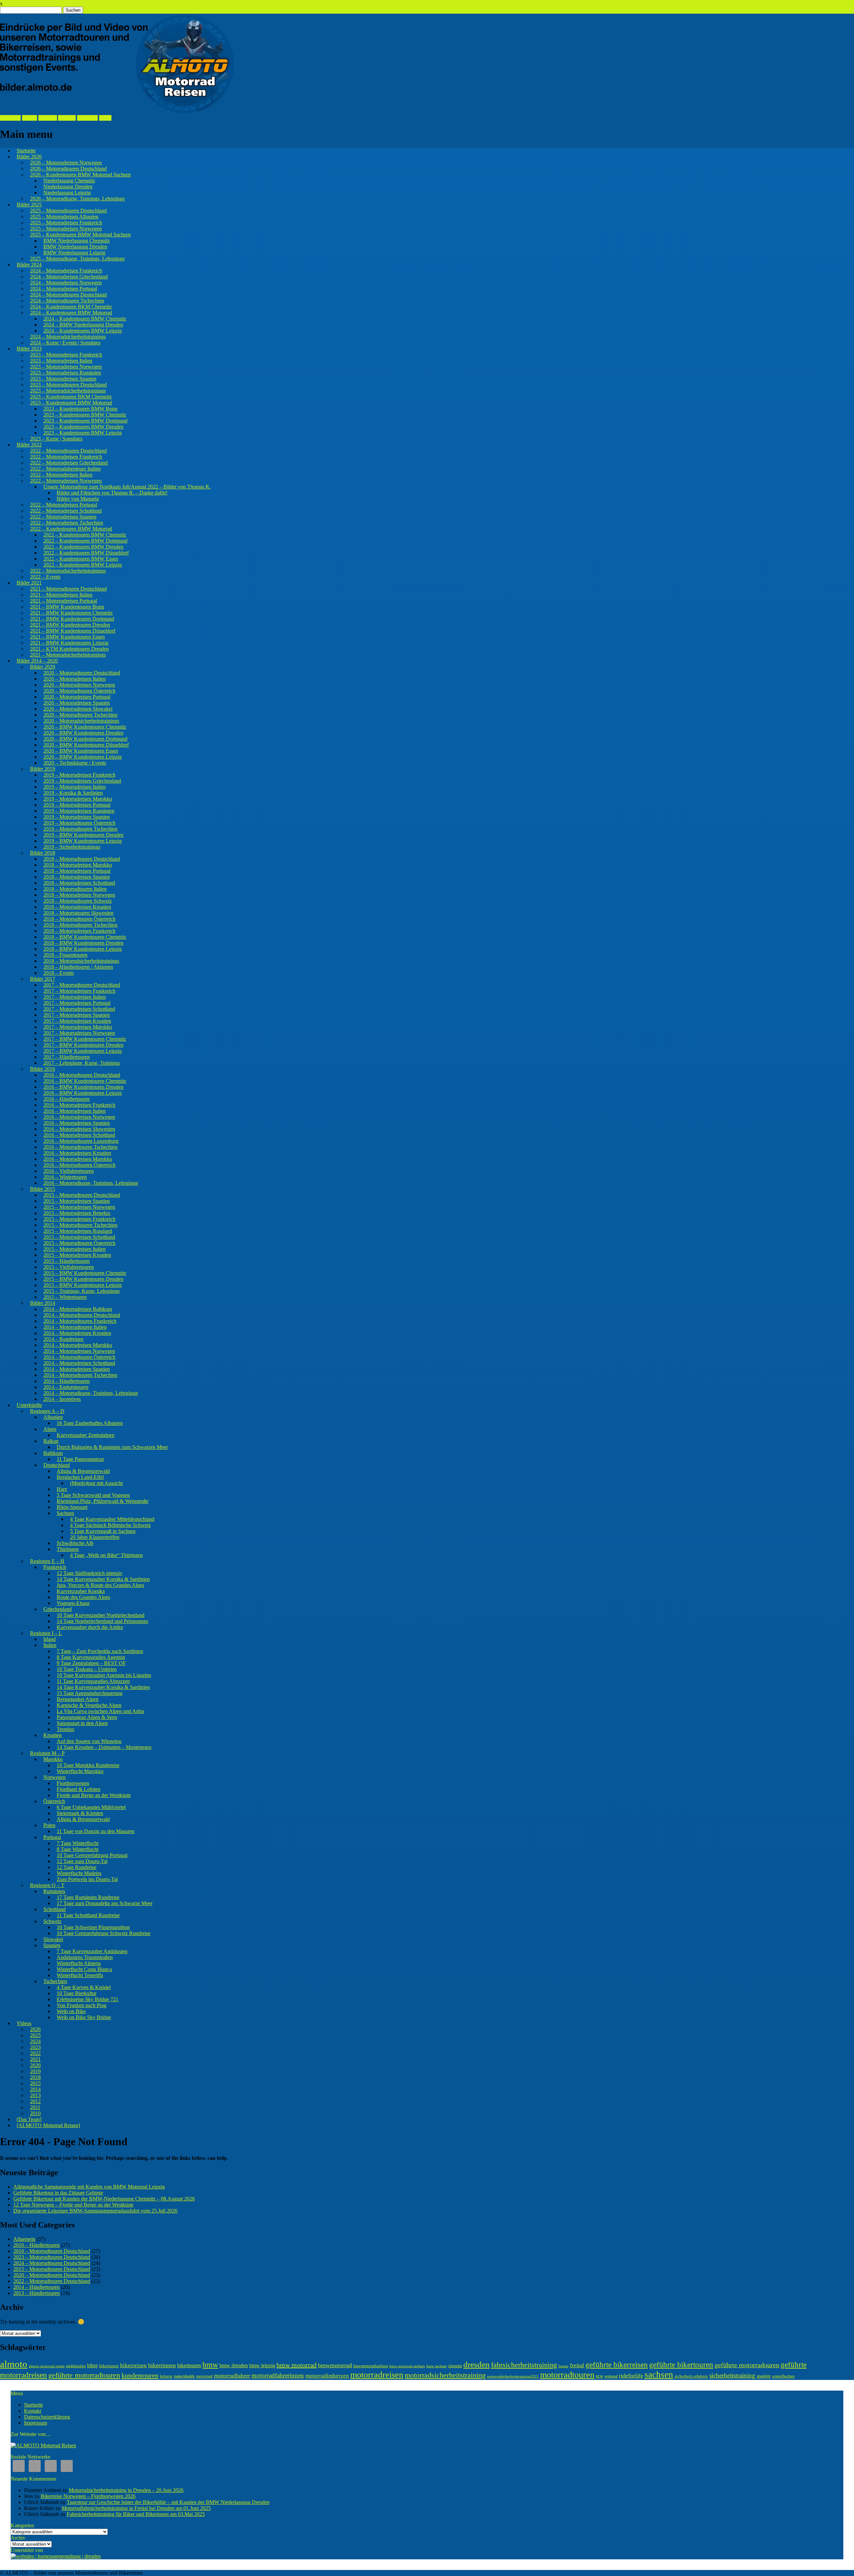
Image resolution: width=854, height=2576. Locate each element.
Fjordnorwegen (73, 1783)
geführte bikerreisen (617, 2365)
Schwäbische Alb (75, 1543)
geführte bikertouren (681, 2365)
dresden (477, 2364)
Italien (50, 1645)
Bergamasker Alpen (78, 1699)
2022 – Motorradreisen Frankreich (66, 457)
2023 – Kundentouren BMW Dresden (83, 427)
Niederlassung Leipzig (67, 193)
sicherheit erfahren (691, 2376)
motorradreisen (377, 2375)
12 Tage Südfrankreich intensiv (90, 1573)
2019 (35, 2071)
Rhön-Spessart (72, 1507)
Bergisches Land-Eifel (80, 1477)
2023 (35, 2047)
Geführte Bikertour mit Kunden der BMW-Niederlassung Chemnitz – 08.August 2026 (104, 2199)
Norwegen (55, 1777)
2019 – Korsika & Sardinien (73, 793)
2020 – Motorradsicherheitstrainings (81, 721)
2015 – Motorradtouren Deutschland (82, 1195)
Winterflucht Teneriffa (80, 1975)
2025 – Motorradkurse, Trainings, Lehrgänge (77, 259)
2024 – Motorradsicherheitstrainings (68, 337)
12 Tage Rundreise (77, 1867)
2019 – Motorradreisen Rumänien (79, 811)
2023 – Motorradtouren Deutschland (68, 385)
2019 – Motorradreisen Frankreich (79, 775)
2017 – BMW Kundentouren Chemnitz (85, 1039)
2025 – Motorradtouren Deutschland (68, 211)
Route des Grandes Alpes (83, 1597)
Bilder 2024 (29, 265)
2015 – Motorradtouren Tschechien (80, 1225)
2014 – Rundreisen (63, 1339)
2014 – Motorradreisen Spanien (77, 1369)
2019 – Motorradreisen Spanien (77, 817)
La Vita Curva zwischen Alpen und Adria (100, 1711)
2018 (35, 2077)
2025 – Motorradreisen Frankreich (66, 223)
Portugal (52, 1837)
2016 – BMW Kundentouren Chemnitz (85, 1081)
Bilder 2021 (29, 583)
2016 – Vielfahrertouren (69, 1171)
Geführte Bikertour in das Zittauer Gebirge (58, 2193)
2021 (35, 2059)
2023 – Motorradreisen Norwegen (66, 367)
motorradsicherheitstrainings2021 (513, 2376)
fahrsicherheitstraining (524, 2365)
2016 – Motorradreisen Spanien (77, 1123)
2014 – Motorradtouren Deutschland (82, 1315)
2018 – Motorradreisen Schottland (79, 883)
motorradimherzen (327, 2376)
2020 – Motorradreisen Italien (75, 679)
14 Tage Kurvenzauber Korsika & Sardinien (103, 1579)
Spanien (52, 1945)
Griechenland (58, 1609)
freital (577, 2365)
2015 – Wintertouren (65, 1297)
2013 (35, 2095)
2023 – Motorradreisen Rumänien (66, 373)
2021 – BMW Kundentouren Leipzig (69, 643)
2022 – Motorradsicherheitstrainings (68, 571)
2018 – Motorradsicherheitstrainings (81, 961)
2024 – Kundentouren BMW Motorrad (71, 313)
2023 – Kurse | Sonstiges (56, 439)
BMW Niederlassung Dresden (75, 247)
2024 (35, 2041)
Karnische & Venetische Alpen (89, 1705)
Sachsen (65, 1513)
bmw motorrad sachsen (407, 2366)
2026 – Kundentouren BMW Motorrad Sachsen (80, 175)
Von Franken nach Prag (82, 2005)
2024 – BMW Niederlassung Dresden (83, 325)
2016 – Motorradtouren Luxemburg (81, 1141)
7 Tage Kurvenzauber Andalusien (92, 1951)
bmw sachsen (437, 2366)
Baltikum (53, 1453)
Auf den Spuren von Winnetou (89, 1741)
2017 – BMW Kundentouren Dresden (83, 1045)
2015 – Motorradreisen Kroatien (77, 1255)
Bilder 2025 (29, 205)
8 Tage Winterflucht (78, 1849)
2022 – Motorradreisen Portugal (64, 505)
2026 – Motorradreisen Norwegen (66, 163)
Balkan (51, 1441)
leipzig (166, 2376)
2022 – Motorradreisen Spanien (63, 517)
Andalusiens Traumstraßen (85, 1957)
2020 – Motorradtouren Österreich (79, 691)
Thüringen (68, 1549)
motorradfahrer (232, 2376)
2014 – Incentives (62, 1399)
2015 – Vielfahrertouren (69, 1267)
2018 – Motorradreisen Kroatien (77, 907)
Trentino (66, 1729)
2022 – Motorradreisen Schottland (66, 511)
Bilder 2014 (43, 1303)
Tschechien (55, 1981)
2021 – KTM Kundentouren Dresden (69, 649)
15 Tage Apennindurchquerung (90, 1693)
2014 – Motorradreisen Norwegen (79, 1351)
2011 (35, 2107)
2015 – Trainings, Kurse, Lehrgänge (82, 1291)
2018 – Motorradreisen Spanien (77, 877)
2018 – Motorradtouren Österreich (79, 919)
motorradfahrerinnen (278, 2375)
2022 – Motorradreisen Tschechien (67, 523)
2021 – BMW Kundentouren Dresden (70, 625)
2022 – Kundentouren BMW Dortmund (85, 541)
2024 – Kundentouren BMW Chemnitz (85, 319)
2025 (35, 2035)
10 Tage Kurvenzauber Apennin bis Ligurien (104, 1675)
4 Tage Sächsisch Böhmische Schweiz (110, 1525)
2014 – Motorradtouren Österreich (79, 1357)
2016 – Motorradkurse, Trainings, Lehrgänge (91, 1183)
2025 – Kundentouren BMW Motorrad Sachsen (80, 235)
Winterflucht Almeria (79, 1963)
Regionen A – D (47, 1411)
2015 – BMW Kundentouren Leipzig (83, 1285)
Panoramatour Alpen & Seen (87, 1717)
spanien (764, 2376)
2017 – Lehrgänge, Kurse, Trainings (82, 1063)
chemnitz (455, 2366)
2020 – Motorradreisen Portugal (77, 697)
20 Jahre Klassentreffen (95, 1537)
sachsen (659, 2375)
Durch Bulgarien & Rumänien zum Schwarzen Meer (112, 1447)
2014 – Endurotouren (66, 1387)
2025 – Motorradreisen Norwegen (66, 229)
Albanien (53, 1417)
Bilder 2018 (43, 853)
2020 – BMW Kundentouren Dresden (83, 733)
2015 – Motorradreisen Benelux (77, 1213)
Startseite (26, 151)
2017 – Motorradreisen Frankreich (79, 991)
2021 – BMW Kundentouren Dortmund (72, 619)
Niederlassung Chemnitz (69, 181)
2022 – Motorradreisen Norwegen (66, 481)
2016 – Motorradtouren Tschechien (80, 1147)
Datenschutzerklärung (47, 2417)
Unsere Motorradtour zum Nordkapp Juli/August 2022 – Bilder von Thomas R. (127, 487)
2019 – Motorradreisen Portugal (77, 805)
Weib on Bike (71, 2011)
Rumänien (54, 1891)
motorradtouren (567, 2375)
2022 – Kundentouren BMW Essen (81, 559)
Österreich (54, 1801)
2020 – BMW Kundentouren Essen (81, 751)
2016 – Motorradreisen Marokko (78, 1159)
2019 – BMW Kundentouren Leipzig (83, 841)
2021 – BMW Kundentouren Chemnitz (71, 613)
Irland (50, 1639)
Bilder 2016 (43, 1069)
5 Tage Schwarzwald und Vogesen (93, 1495)
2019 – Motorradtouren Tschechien (80, 829)
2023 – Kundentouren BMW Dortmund (85, 421)
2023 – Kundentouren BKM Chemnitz (71, 397)
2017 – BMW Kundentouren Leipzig (83, 1051)
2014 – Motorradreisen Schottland (79, 1363)
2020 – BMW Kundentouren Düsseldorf (86, 745)
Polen (49, 1825)
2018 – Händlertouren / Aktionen (78, 967)
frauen (563, 2366)
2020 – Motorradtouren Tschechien (80, 715)
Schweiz (52, 1921)
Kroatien (53, 1735)
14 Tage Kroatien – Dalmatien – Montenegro (104, 1747)
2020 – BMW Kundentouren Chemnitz (85, 727)
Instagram (87, 118)
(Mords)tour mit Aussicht (96, 1483)
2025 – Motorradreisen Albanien (64, 217)
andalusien (76, 2366)
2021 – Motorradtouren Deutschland (68, 589)
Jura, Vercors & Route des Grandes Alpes (100, 1585)
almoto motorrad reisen (47, 2366)
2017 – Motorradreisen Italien (75, 997)
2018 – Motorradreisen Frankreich (79, 931)
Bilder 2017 (43, 979)
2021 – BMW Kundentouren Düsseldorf (73, 631)
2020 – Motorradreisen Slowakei (78, 709)
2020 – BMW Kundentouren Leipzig (83, 757)
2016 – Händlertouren (67, 1099)
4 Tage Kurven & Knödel (84, 1987)
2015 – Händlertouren (67, 1261)
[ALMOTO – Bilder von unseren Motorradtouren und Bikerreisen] (117, 112)
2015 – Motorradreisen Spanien (77, 1201)
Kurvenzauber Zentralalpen (86, 1435)
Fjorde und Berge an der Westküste (94, 1795)
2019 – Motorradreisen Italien (75, 787)
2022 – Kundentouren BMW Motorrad (71, 529)
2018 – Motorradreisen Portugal (77, 871)
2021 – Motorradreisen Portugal (64, 601)
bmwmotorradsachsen (371, 2366)
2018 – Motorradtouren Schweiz (78, 901)
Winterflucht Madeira (79, 1873)
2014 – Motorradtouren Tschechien (80, 1375)
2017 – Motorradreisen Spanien (77, 1015)
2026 (35, 2029)
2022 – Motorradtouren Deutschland (68, 451)
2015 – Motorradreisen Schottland (79, 1237)
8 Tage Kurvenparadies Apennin (91, 1657)
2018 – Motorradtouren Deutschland (82, 859)
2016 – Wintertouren (65, 1177)
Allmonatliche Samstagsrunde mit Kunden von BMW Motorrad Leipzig (89, 2187)
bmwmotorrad (335, 2365)
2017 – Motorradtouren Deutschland (82, 985)
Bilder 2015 (43, 1189)
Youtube (67, 118)
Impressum (36, 2423)
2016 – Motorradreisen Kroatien (77, 1153)
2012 (35, 2101)
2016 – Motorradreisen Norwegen (79, 1117)
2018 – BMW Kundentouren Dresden (83, 943)
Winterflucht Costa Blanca (84, 1969)
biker (92, 2365)
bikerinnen (109, 2366)
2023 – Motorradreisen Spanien (63, 379)
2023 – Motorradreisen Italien (61, 361)
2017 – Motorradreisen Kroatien (77, 1021)
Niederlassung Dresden (68, 187)
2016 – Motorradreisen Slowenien (79, 1129)
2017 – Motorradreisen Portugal (77, 1003)
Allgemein (24, 2239)
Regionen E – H (47, 1561)
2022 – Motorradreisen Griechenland (69, 463)
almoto (14, 2364)
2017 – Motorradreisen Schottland (79, 1009)
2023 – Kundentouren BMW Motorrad (71, 403)
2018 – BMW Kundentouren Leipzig (83, 949)
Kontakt (33, 2411)
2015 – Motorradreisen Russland (78, 1231)
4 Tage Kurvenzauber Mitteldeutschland (112, 1519)
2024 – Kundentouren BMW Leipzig (83, 331)
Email (105, 118)
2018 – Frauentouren (65, 955)
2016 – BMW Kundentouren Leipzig (83, 1093)
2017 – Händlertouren (67, 1057)
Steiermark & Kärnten (80, 1813)
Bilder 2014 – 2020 (37, 661)
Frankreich (55, 1567)
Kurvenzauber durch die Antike (90, 1627)
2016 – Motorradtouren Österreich (79, 1165)
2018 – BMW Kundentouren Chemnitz (85, 937)
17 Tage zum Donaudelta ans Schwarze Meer (105, 1903)
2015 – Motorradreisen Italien (75, 1249)
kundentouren (140, 2375)
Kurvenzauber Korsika (81, 1591)
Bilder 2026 (29, 157)
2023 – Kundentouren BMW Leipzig (83, 433)
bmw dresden (234, 2365)
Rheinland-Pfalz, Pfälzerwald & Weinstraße (103, 1501)
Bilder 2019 (43, 769)
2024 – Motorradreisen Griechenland (69, 277)
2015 (35, 2083)
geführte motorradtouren (84, 2375)
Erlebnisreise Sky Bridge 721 (88, 1999)
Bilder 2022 (29, 445)
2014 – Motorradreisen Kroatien (77, 1333)
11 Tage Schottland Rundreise (88, 1915)
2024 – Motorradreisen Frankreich (66, 271)
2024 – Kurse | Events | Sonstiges (65, 343)
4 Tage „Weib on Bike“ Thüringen (106, 1555)
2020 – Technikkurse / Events (75, 763)
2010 (35, 2113)
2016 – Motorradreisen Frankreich (79, 1105)
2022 (35, 2053)
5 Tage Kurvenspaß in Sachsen (103, 1531)
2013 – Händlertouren (37, 2293)
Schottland (55, 1909)
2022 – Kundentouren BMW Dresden (83, 547)
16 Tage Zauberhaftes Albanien (90, 1423)
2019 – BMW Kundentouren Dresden (83, 835)
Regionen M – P (47, 1753)
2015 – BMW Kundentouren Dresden (83, 1279)
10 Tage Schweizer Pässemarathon (93, 1927)
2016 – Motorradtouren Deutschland (82, 1075)
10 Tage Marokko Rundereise (88, 1765)
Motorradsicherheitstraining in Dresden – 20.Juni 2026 (126, 2490)
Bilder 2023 (29, 349)
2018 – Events (59, 973)
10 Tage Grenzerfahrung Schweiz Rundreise (104, 1933)
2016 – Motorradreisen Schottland (79, 1135)
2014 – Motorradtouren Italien (75, 1327)
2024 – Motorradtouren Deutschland (68, 295)
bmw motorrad (297, 2365)
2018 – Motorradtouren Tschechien (80, 925)
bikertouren (189, 2365)
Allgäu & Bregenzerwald (83, 1471)
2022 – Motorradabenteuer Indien (65, 469)
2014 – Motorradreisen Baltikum (78, 1309)
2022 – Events (45, 577)
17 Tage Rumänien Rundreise (88, 1897)
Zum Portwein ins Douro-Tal (87, 1879)
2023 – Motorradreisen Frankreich (66, 355)
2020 (35, 2065)
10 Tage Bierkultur (77, 1993)
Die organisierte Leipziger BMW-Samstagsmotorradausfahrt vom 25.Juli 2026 (95, 2211)
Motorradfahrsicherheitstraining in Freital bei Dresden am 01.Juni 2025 (136, 2508)
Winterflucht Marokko (80, 1771)
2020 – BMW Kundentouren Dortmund (85, 739)
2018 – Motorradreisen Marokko (78, 865)
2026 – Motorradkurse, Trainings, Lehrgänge (77, 199)
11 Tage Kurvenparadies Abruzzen (93, 1681)
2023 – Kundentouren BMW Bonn (80, 409)
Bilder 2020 (43, 667)
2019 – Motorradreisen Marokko (78, 799)
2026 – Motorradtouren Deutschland (68, 169)
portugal (611, 2376)
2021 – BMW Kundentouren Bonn (67, 607)
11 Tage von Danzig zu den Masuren (96, 1831)
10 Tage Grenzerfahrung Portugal (92, 1855)
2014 (35, 2089)
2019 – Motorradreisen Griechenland (82, 781)
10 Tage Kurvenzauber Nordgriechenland (101, 1615)
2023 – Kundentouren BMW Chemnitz (85, 415)
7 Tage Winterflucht (78, 1843)
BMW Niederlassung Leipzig (74, 253)
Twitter (30, 118)
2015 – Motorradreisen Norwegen (79, 1207)
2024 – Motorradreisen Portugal (64, 289)
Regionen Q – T (47, 1885)
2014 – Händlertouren (67, 1381)
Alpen (50, 1429)
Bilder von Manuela (78, 499)
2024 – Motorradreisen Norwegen (66, 283)
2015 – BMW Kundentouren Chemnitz (85, 1273)
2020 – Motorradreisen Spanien (77, 703)
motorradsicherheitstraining (445, 2375)
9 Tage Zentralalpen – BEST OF (91, 1663)
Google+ (48, 118)
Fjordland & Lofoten (79, 1789)
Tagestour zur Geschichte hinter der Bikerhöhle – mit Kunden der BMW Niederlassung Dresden (168, 2502)
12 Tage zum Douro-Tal (82, 1861)
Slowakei (53, 1939)
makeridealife (184, 2376)
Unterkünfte (29, 1405)
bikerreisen (133, 2365)
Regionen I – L (46, 1633)
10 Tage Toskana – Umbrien (87, 1669)
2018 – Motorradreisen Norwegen (79, 895)
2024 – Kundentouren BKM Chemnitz (71, 307)
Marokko (53, 1759)
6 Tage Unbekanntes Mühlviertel (91, 1807)
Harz (62, 1489)
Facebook (10, 118)
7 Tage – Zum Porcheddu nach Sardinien (100, 1651)
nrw (599, 2376)
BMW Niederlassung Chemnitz (77, 241)
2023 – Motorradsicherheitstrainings (68, 391)
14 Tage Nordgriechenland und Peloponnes (102, 1621)
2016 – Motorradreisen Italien (75, 1111)
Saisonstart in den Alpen (82, 1723)
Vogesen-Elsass (73, 1603)
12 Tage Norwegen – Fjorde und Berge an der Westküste (73, 2205)
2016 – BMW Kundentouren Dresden (83, 1087)
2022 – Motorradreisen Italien (61, 475)
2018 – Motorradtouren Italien (75, 889)
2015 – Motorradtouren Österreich (79, 1243)
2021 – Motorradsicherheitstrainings (68, 655)
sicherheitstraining (732, 2375)
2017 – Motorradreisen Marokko (78, 1027)
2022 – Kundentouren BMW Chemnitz (85, 535)
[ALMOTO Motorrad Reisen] (48, 2125)
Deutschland (57, 1465)
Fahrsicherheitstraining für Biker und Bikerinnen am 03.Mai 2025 (136, 2514)
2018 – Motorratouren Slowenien (78, 913)
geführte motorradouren (747, 2365)
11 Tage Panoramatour (80, 1459)
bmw (210, 2365)
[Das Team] (29, 2119)
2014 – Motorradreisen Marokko (78, 1345)
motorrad (204, 2376)
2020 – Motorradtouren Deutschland (82, 673)
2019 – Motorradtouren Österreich (79, 823)
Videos (24, 2023)
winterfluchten (783, 2376)
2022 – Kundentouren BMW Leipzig (83, 565)
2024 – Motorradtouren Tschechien (67, 301)
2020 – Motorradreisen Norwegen (79, 685)
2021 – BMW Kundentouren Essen (67, 637)
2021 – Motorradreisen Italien (61, 595)
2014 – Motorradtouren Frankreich (80, 1321)
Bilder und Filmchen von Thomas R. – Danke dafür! (112, 493)
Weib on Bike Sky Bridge (84, 2017)
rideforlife (631, 2376)
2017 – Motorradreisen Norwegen (79, 1033)
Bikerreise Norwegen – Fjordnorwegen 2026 (88, 2496)
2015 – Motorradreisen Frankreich (79, 1219)
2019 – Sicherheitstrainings (72, 847)
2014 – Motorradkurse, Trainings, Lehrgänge (91, 1393)
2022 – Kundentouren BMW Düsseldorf (86, 553)
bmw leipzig (262, 2365)
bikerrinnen (162, 2365)
